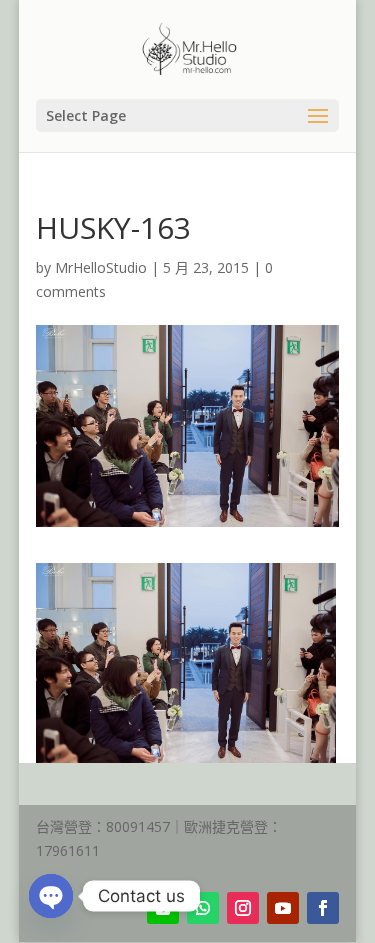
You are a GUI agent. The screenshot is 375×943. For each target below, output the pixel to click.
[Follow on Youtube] (283, 908)
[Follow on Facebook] (323, 908)
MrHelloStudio (101, 267)
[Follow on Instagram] (243, 908)
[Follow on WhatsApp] (203, 908)
